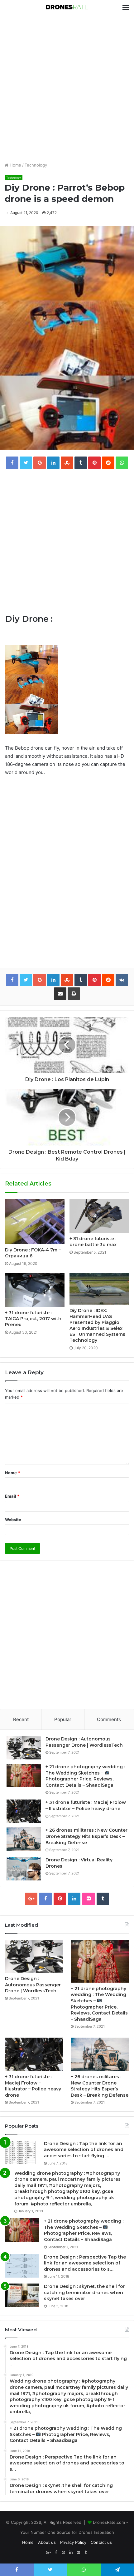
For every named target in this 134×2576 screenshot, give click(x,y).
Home (15, 165)
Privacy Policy (73, 2542)
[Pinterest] (60, 1899)
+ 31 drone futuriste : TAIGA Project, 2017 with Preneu (33, 1319)
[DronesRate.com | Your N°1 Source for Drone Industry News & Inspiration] (67, 7)
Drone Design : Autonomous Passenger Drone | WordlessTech (84, 1742)
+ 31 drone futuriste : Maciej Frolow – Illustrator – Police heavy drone (86, 1805)
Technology (36, 165)
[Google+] (31, 1899)
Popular (63, 1719)
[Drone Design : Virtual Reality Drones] (24, 1869)
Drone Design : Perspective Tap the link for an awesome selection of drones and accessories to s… (85, 2263)
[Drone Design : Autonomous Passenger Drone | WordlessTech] (24, 1748)
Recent (21, 1719)
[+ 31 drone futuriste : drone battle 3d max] (99, 1216)
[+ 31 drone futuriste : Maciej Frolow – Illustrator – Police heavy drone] (24, 1811)
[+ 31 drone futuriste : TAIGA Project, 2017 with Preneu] (35, 1290)
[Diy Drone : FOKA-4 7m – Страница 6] (35, 1221)
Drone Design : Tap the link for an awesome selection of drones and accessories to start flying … (84, 2150)
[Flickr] (89, 1899)
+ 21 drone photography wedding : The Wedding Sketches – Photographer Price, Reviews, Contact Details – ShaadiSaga (85, 1776)
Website (13, 1520)
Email (12, 1496)
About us (47, 2542)
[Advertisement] (67, 88)
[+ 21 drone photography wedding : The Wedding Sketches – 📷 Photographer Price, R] (24, 1776)
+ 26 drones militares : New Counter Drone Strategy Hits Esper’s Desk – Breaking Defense (86, 1836)
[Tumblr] (103, 1899)
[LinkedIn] (74, 1899)
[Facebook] (45, 1899)
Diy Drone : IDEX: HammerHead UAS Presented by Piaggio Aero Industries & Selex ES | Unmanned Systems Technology (97, 1325)
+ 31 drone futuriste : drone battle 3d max (93, 1242)
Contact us (101, 2542)
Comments (109, 1719)
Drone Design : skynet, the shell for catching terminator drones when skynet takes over (84, 2292)
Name (12, 1473)
